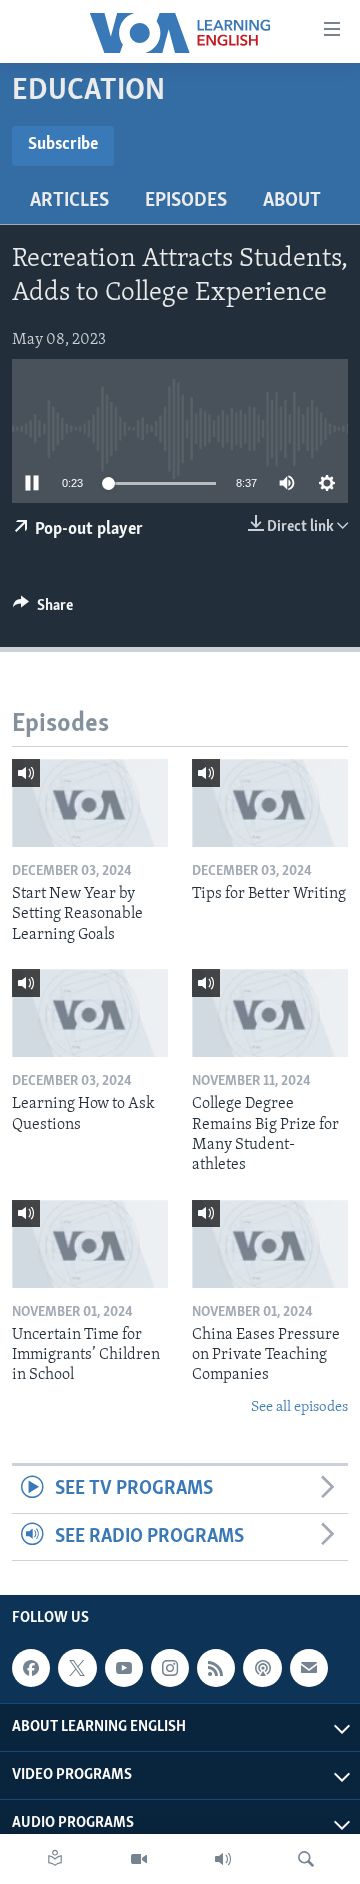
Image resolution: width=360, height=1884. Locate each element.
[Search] (306, 1859)
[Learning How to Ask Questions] (90, 1013)
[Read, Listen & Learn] (55, 1859)
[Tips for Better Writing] (270, 803)
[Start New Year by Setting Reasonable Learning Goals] (90, 803)
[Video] (139, 1859)
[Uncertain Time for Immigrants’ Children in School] (90, 1244)
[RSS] (216, 1668)
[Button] (43, 610)
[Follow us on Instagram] (170, 1668)
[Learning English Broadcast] (223, 1859)
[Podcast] (262, 1668)
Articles (69, 201)
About (292, 201)
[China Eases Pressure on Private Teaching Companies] (270, 1244)
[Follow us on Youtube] (124, 1668)
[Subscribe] (309, 1668)
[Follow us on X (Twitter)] (77, 1668)
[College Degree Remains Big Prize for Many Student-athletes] (270, 1013)
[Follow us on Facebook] (31, 1668)
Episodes (186, 201)
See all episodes (299, 1407)
